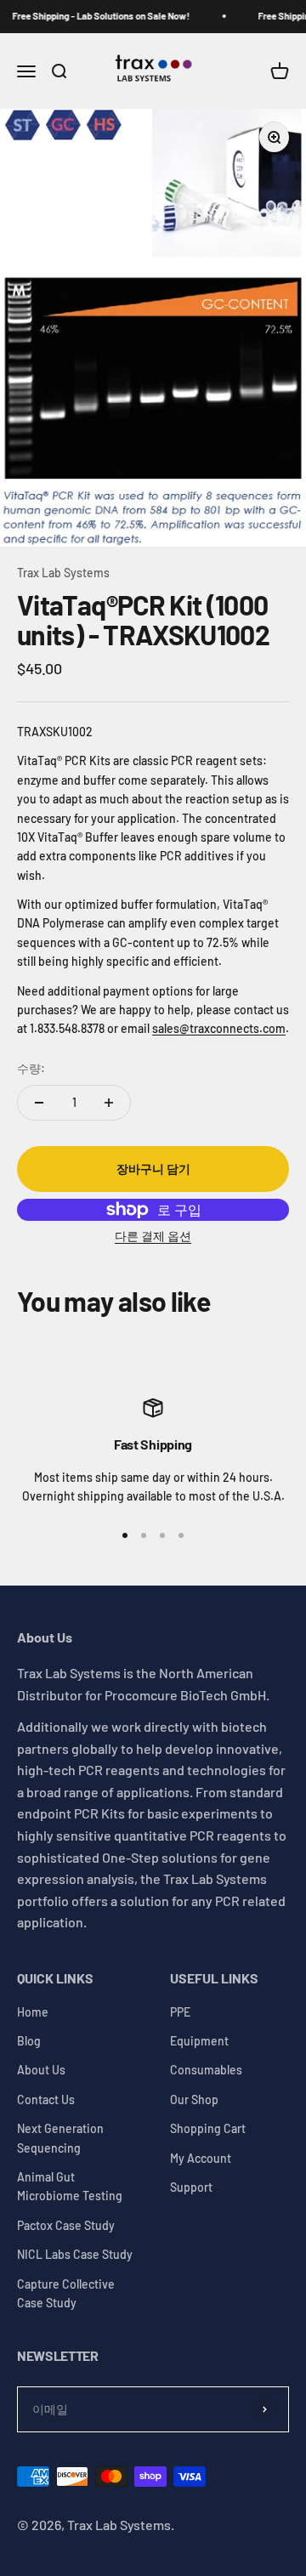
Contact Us (46, 2099)
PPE (180, 2012)
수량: (31, 1068)
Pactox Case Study (66, 2225)
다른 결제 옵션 (153, 1236)
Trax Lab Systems (63, 573)
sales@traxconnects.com (219, 1028)
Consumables (206, 2070)
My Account (201, 2158)
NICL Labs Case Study (75, 2254)
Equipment (199, 2041)
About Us (41, 2070)
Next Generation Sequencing (60, 2138)
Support (191, 2187)
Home (33, 2012)
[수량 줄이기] (39, 1103)
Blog (29, 2041)
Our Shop (194, 2099)
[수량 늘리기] (109, 1103)
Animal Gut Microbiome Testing (70, 2186)
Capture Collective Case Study (66, 2293)
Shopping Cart (208, 2128)
